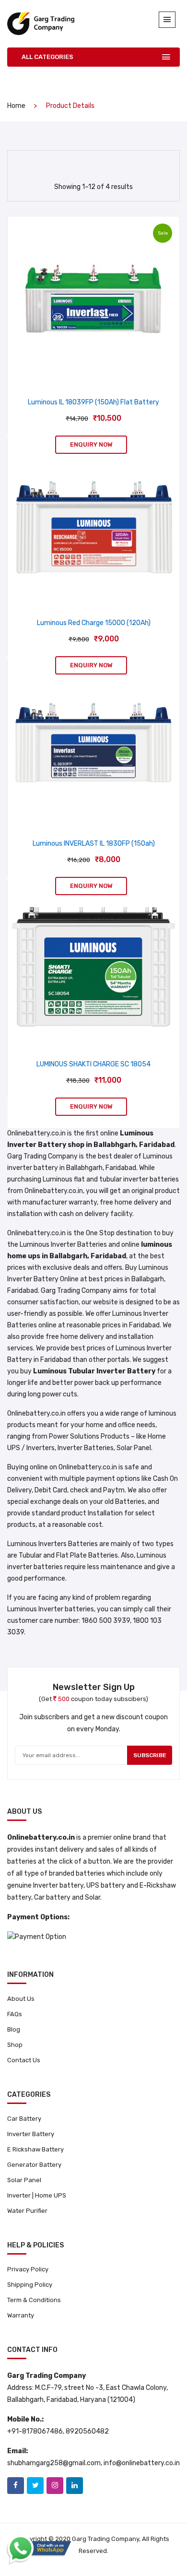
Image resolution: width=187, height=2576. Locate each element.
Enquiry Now (91, 444)
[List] (101, 164)
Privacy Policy (28, 2269)
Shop (15, 2045)
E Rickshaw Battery (35, 2149)
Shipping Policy (30, 2285)
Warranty (21, 2315)
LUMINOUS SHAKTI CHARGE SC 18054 (93, 1064)
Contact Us (24, 2060)
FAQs (15, 2014)
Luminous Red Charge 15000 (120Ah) (94, 623)
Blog (14, 2029)
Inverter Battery (31, 2134)
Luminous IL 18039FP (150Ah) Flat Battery (93, 402)
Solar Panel (24, 2180)
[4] (83, 163)
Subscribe (150, 1755)
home (16, 106)
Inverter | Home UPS (37, 2195)
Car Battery (24, 2119)
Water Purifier (27, 2211)
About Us (21, 1999)
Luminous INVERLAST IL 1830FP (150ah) (94, 844)
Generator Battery (34, 2165)
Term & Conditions (34, 2300)
